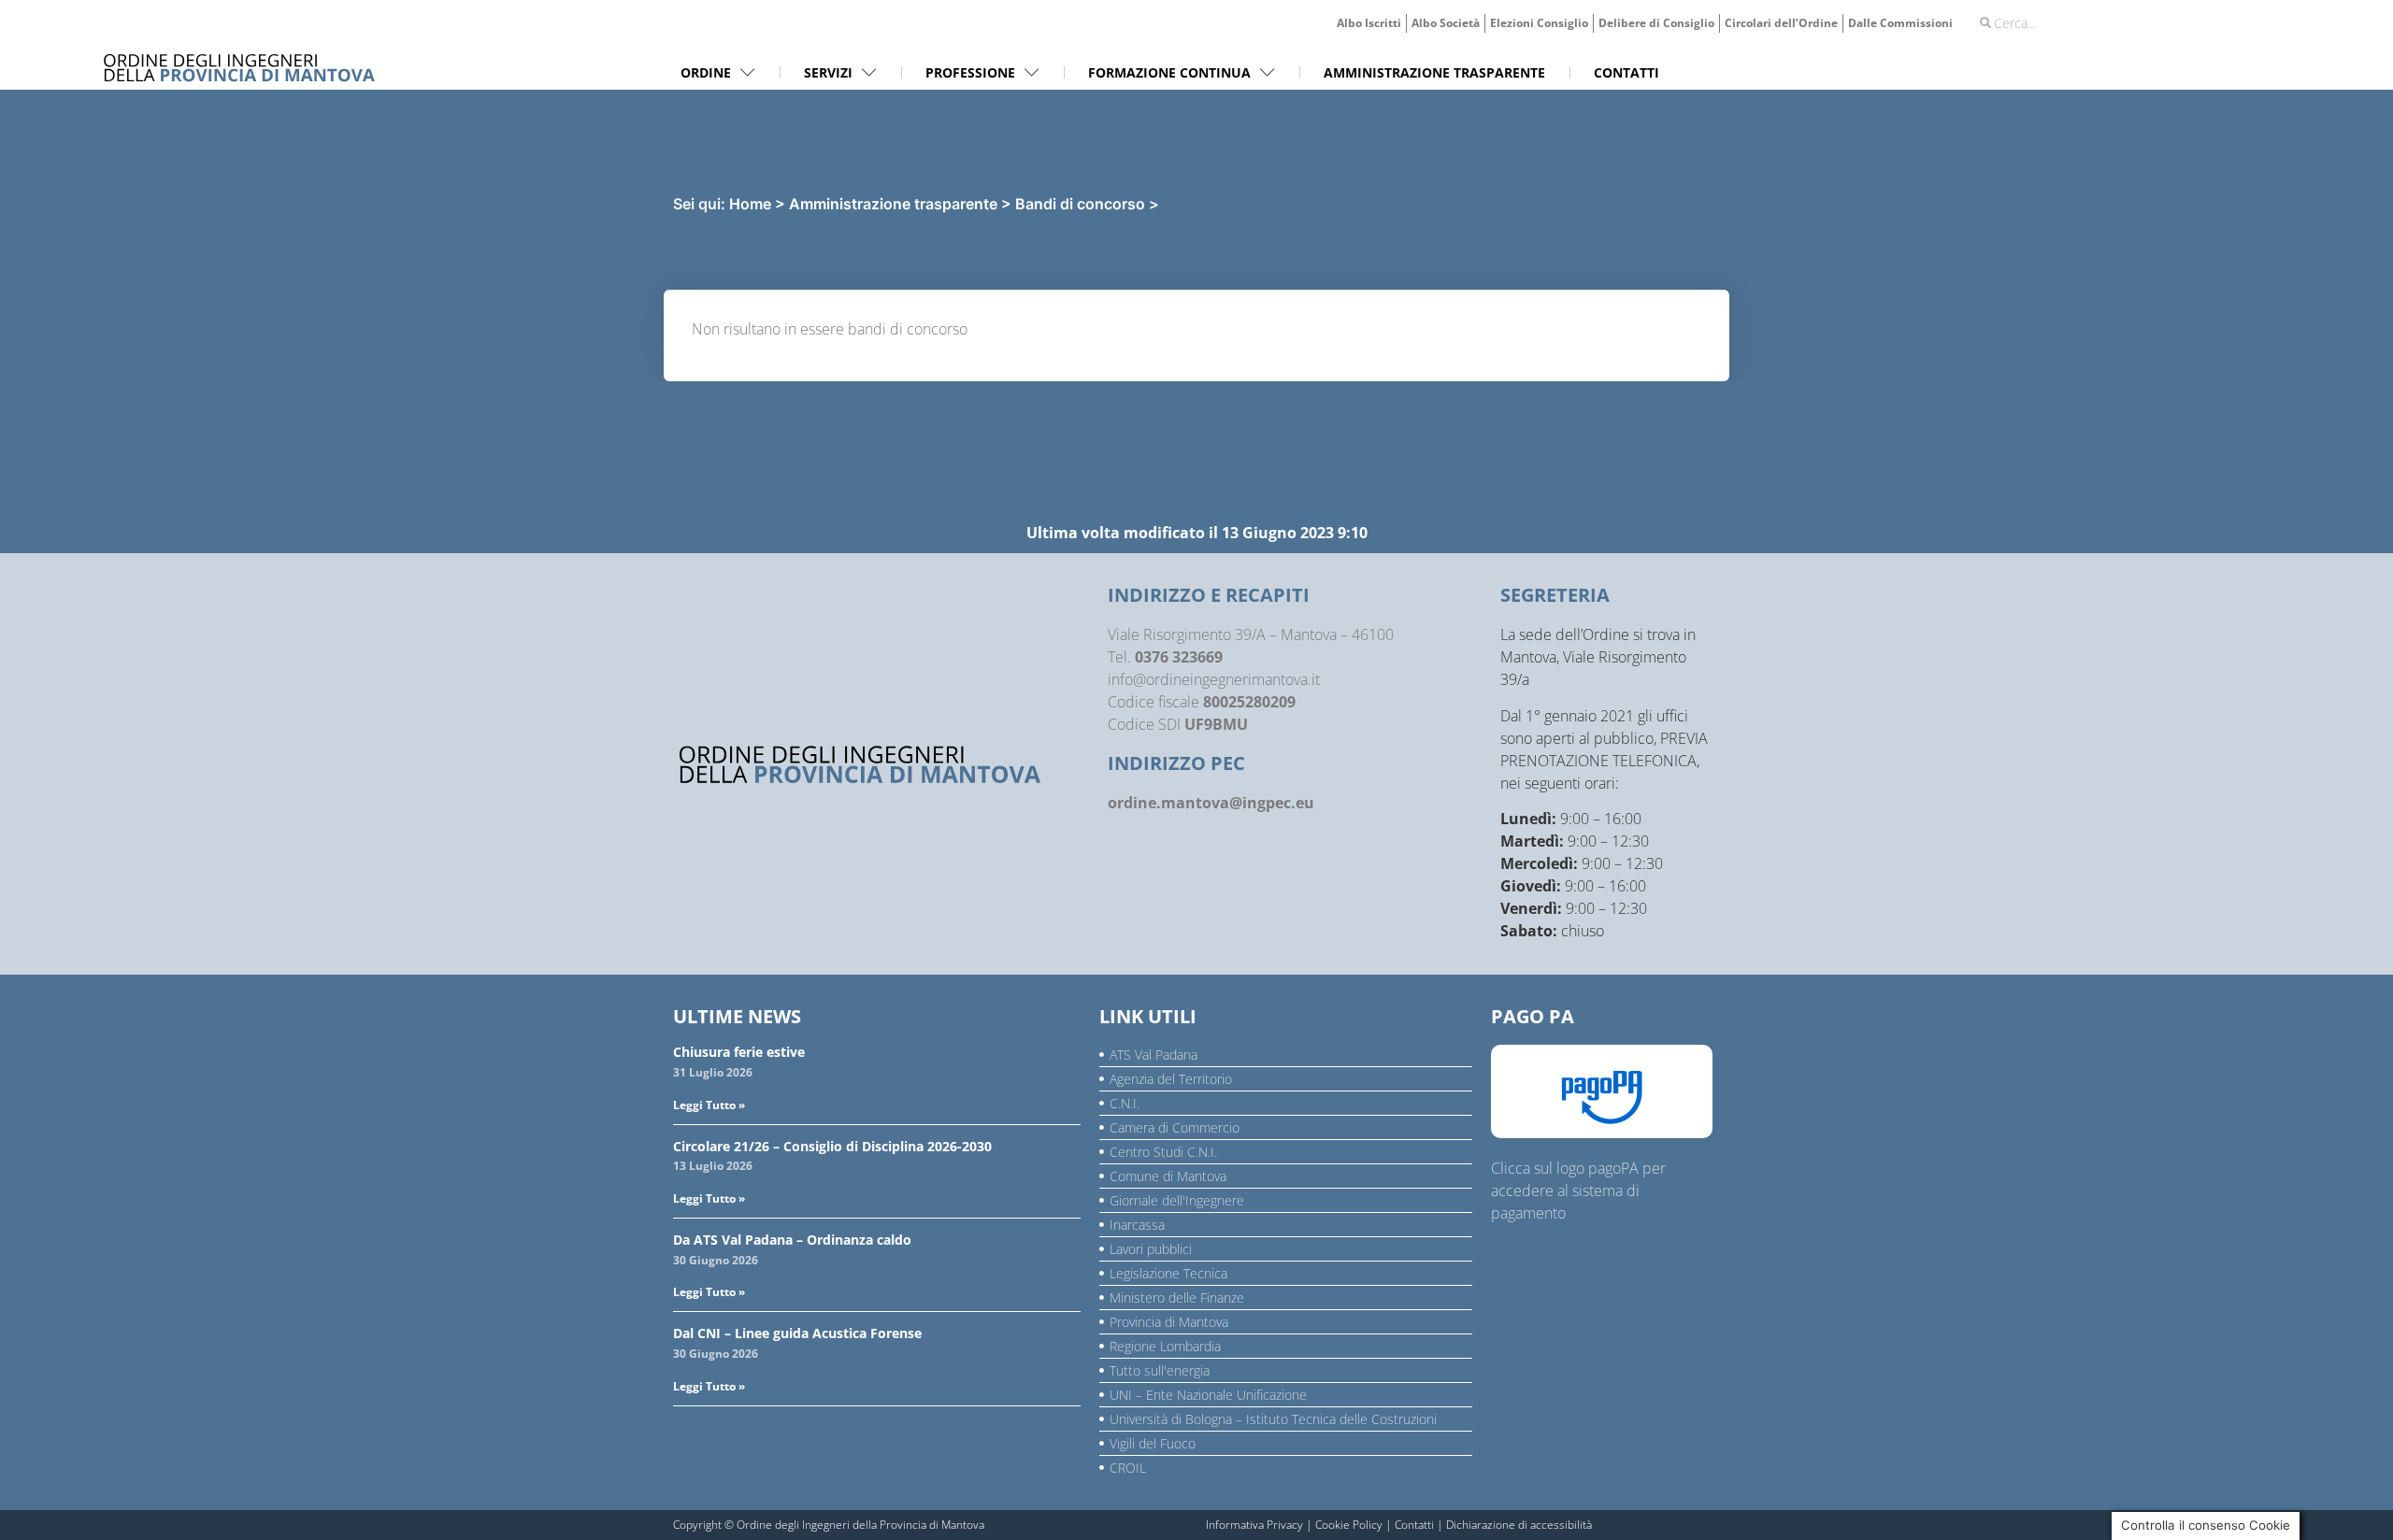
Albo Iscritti (1369, 23)
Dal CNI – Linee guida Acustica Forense (797, 1333)
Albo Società (1446, 23)
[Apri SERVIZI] (869, 72)
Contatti (1414, 1525)
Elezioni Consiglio (1539, 23)
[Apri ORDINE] (748, 72)
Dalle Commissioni (1900, 23)
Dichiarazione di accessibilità (1519, 1525)
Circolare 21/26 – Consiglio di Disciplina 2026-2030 (832, 1146)
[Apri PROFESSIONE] (1032, 72)
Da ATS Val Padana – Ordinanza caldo (792, 1240)
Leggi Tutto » (709, 1105)
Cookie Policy (1349, 1525)
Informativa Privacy (1254, 1525)
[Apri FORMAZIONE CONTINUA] (1268, 72)
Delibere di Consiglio (1656, 23)
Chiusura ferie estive (739, 1052)
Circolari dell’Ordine (1781, 23)
